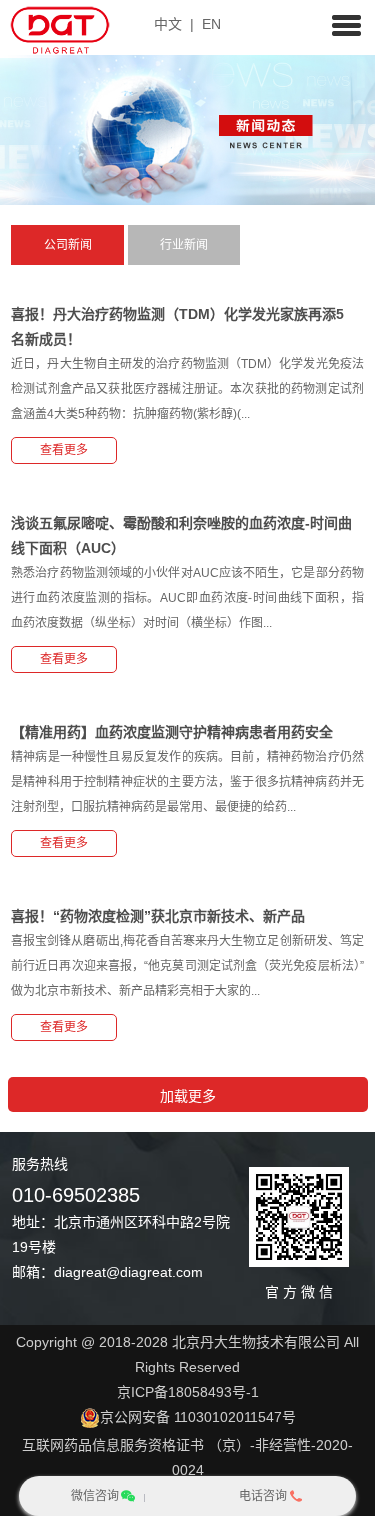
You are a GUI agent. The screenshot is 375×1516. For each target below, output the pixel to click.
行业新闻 (184, 245)
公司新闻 (68, 245)
